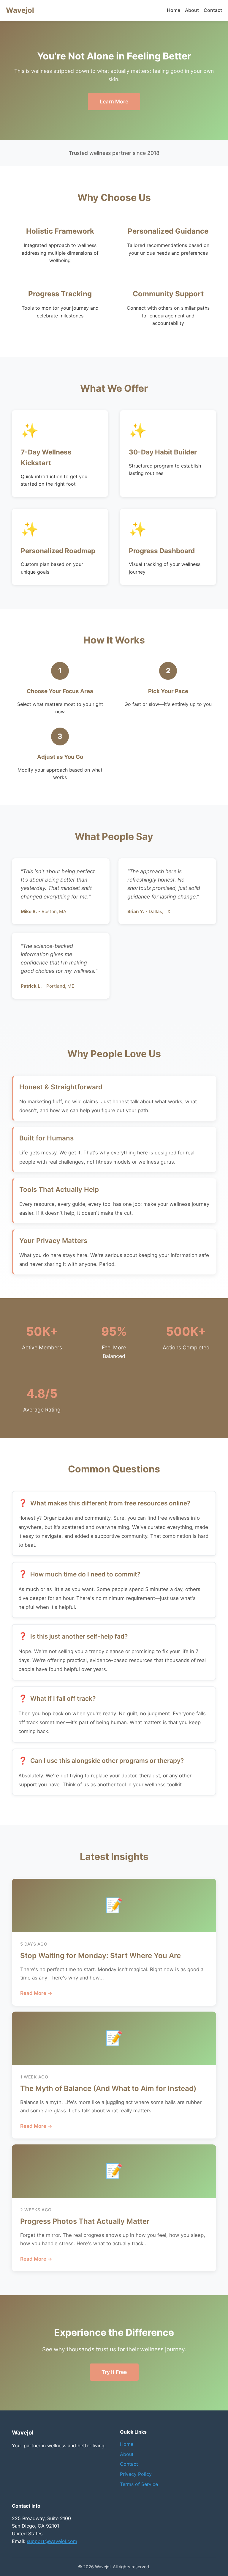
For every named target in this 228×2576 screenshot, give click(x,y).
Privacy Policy (136, 2474)
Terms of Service (139, 2484)
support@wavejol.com (52, 2541)
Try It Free (114, 2372)
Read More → (36, 1993)
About (192, 10)
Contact (213, 10)
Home (174, 10)
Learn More (114, 102)
